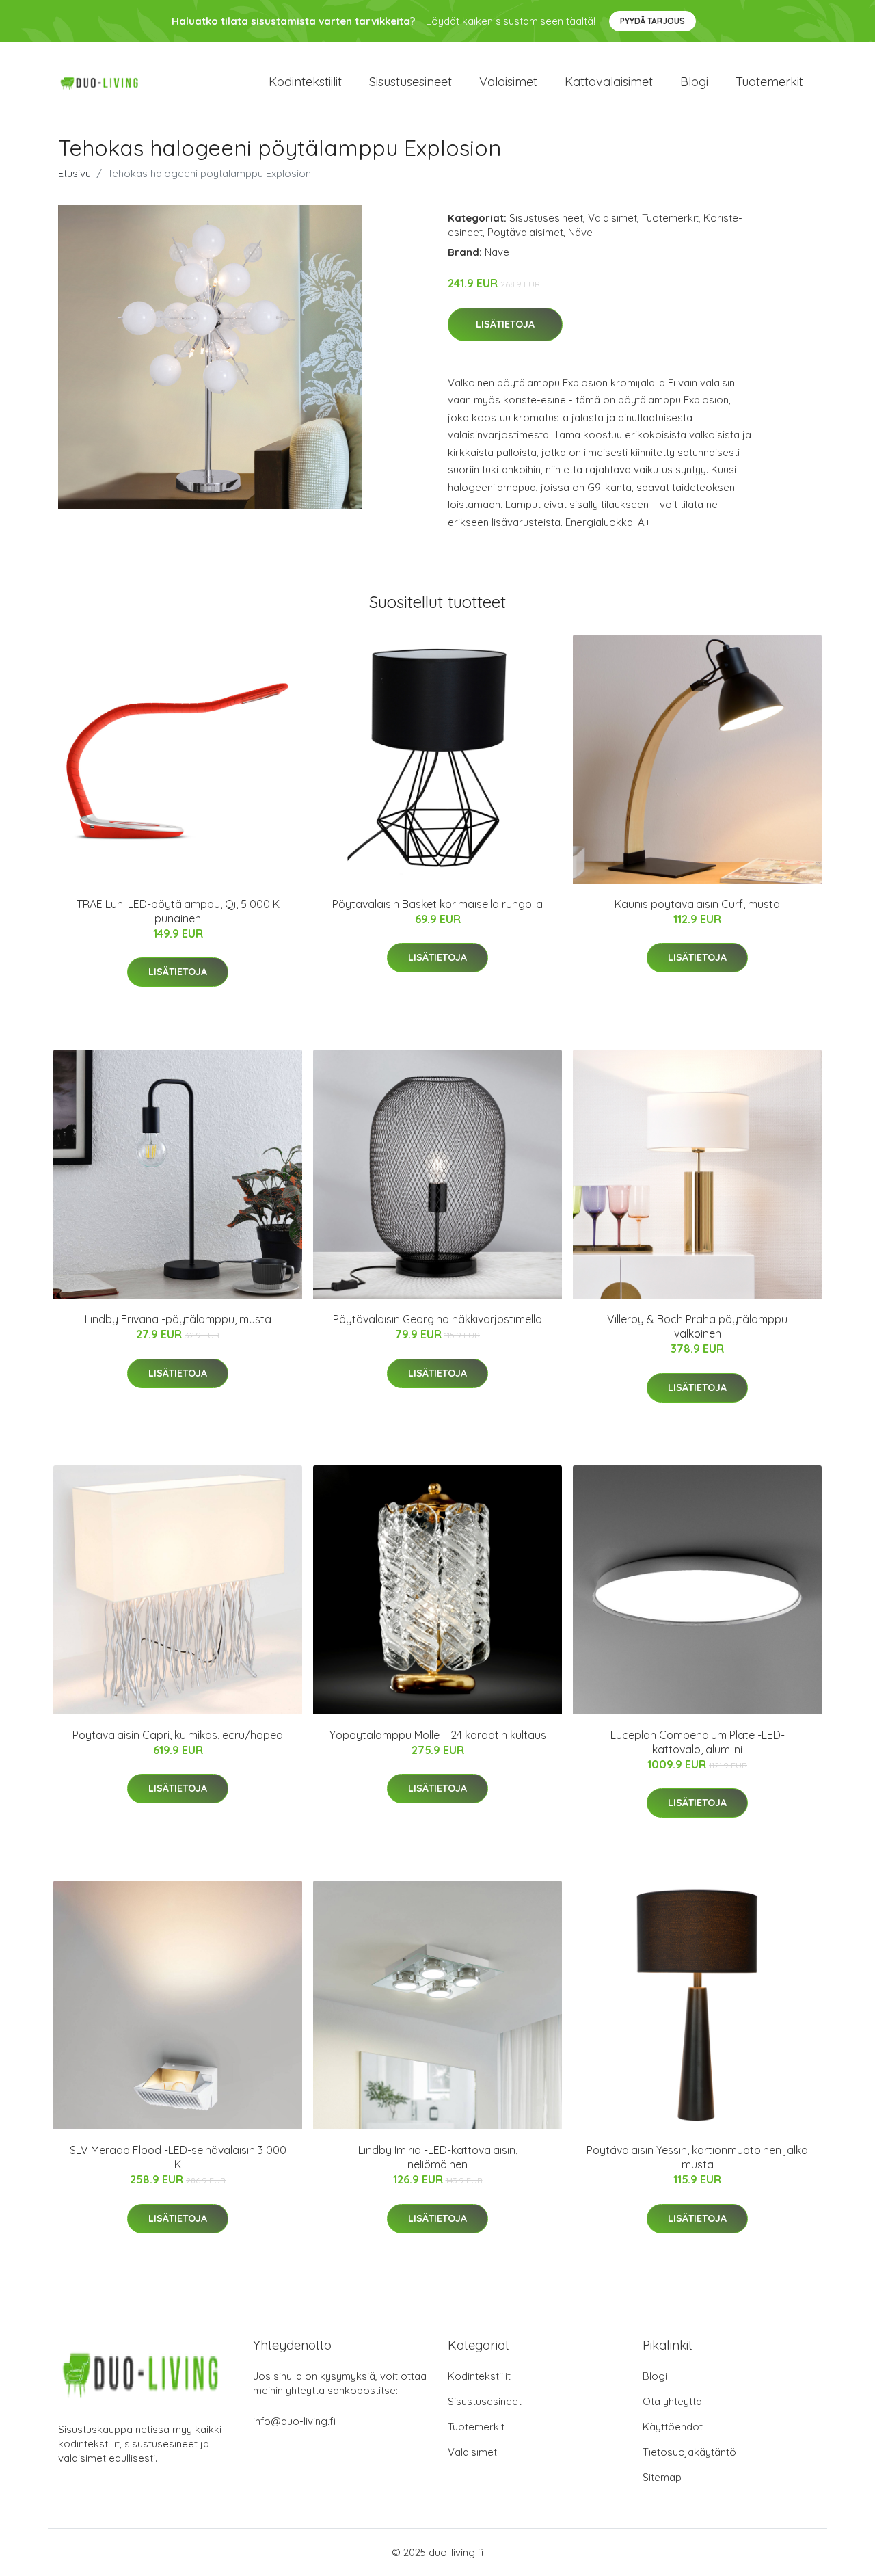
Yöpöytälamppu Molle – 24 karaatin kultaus (438, 1735)
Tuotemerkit (769, 82)
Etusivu (75, 173)
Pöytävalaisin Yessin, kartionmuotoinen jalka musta (697, 2157)
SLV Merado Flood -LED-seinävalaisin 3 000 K (178, 2157)
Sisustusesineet (410, 82)
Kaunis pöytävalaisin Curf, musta (697, 904)
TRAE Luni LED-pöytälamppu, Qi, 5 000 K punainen (178, 911)
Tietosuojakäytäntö (689, 2452)
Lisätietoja (505, 324)
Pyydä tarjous (652, 21)
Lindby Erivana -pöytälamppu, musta (178, 1319)
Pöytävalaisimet (525, 232)
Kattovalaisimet (609, 82)
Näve (580, 232)
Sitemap (662, 2477)
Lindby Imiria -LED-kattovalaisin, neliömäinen (438, 2157)
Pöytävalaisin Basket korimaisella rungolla (437, 904)
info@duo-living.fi (294, 2421)
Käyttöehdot (673, 2427)
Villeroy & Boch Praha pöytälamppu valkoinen (697, 1326)
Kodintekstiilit (305, 82)
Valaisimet (508, 82)
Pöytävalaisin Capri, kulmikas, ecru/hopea (178, 1735)
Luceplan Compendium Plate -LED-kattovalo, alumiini (698, 1742)
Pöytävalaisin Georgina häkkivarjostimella (437, 1319)
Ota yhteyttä (672, 2401)
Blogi (694, 82)
